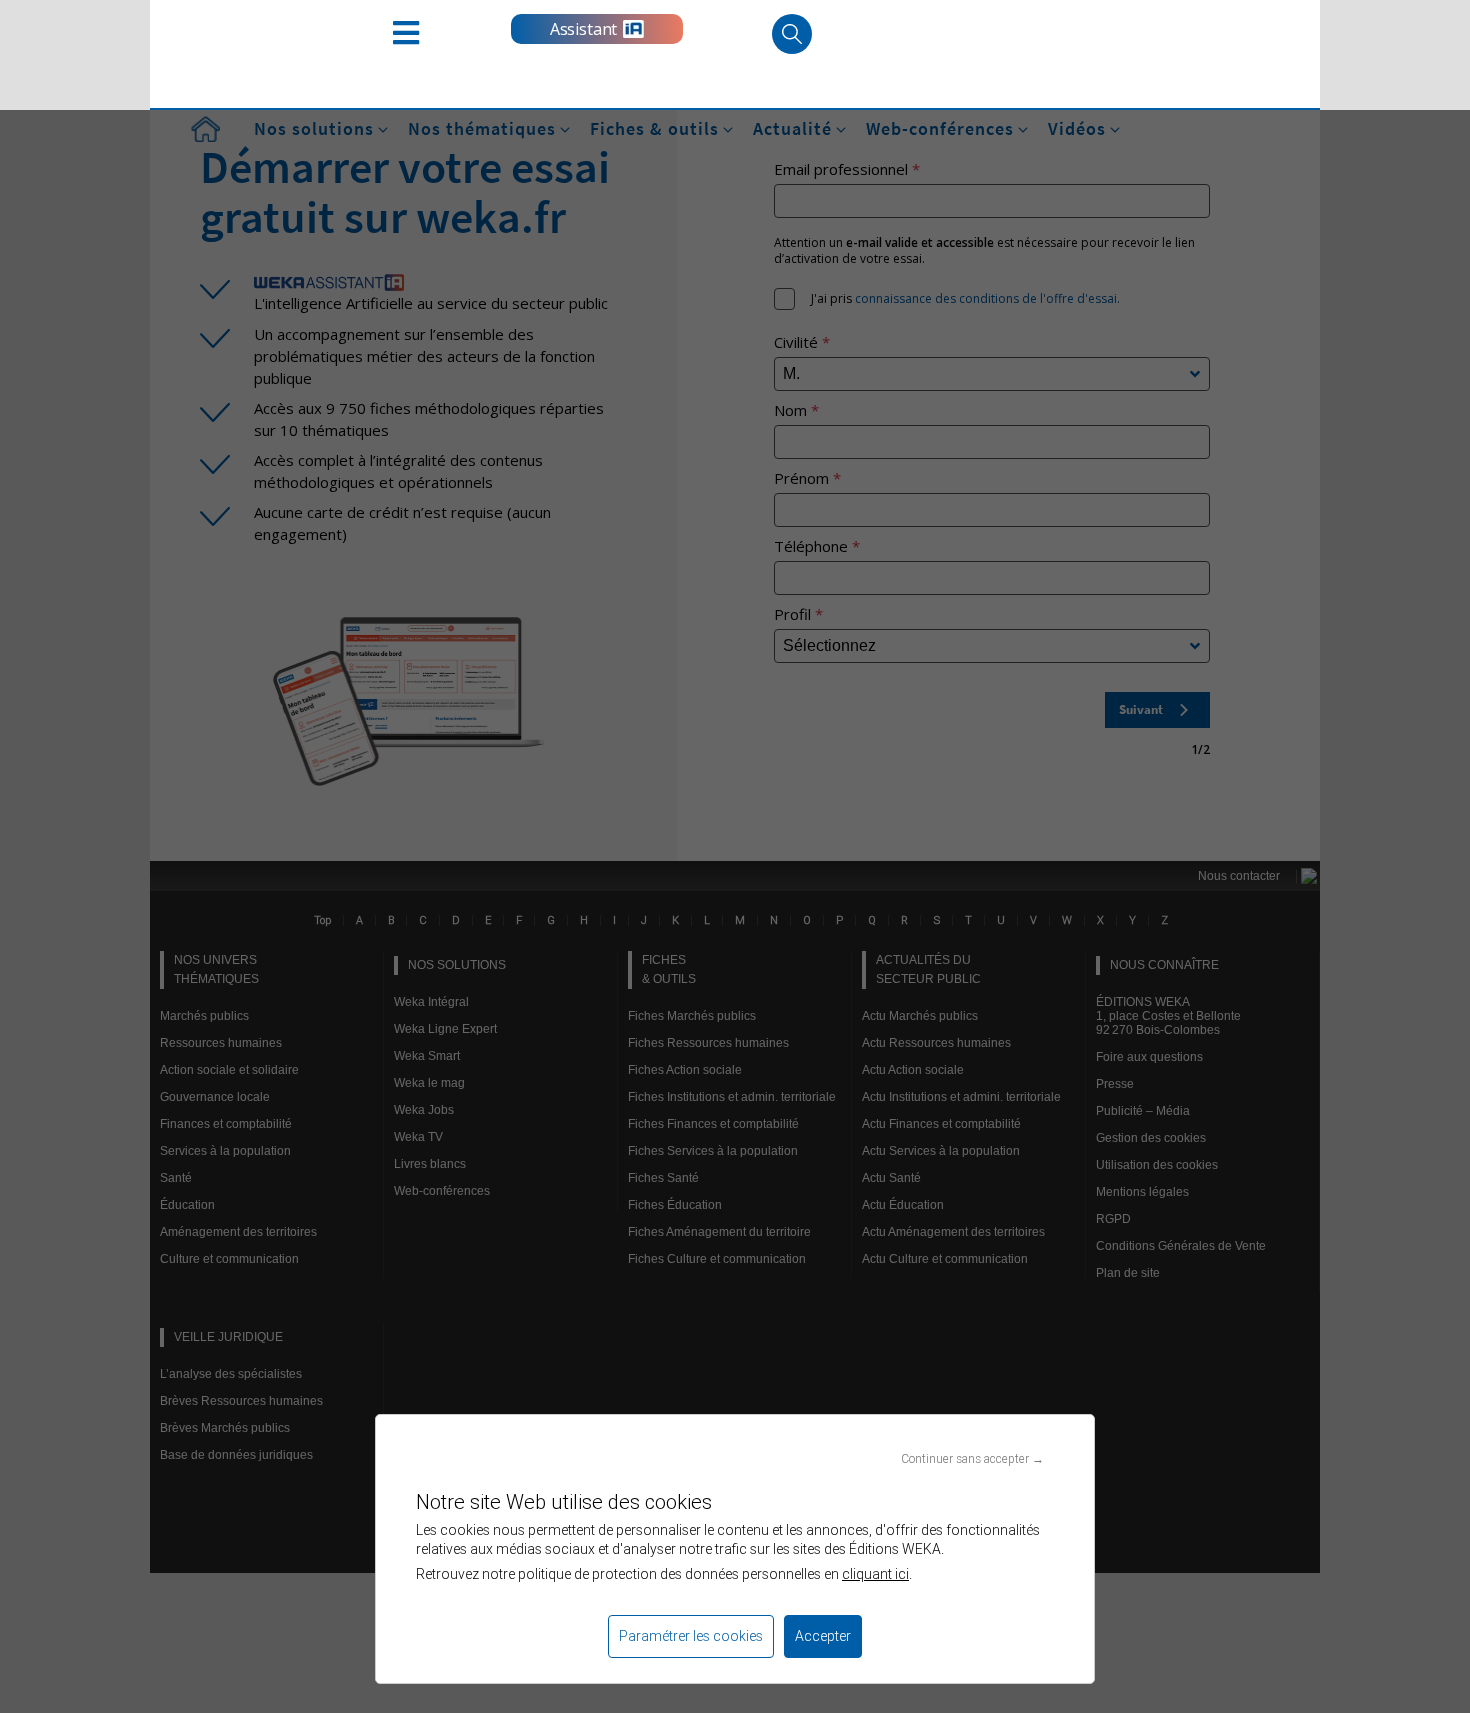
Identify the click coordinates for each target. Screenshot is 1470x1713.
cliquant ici (875, 1574)
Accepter (823, 1636)
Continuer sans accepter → (972, 1458)
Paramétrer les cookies (691, 1636)
